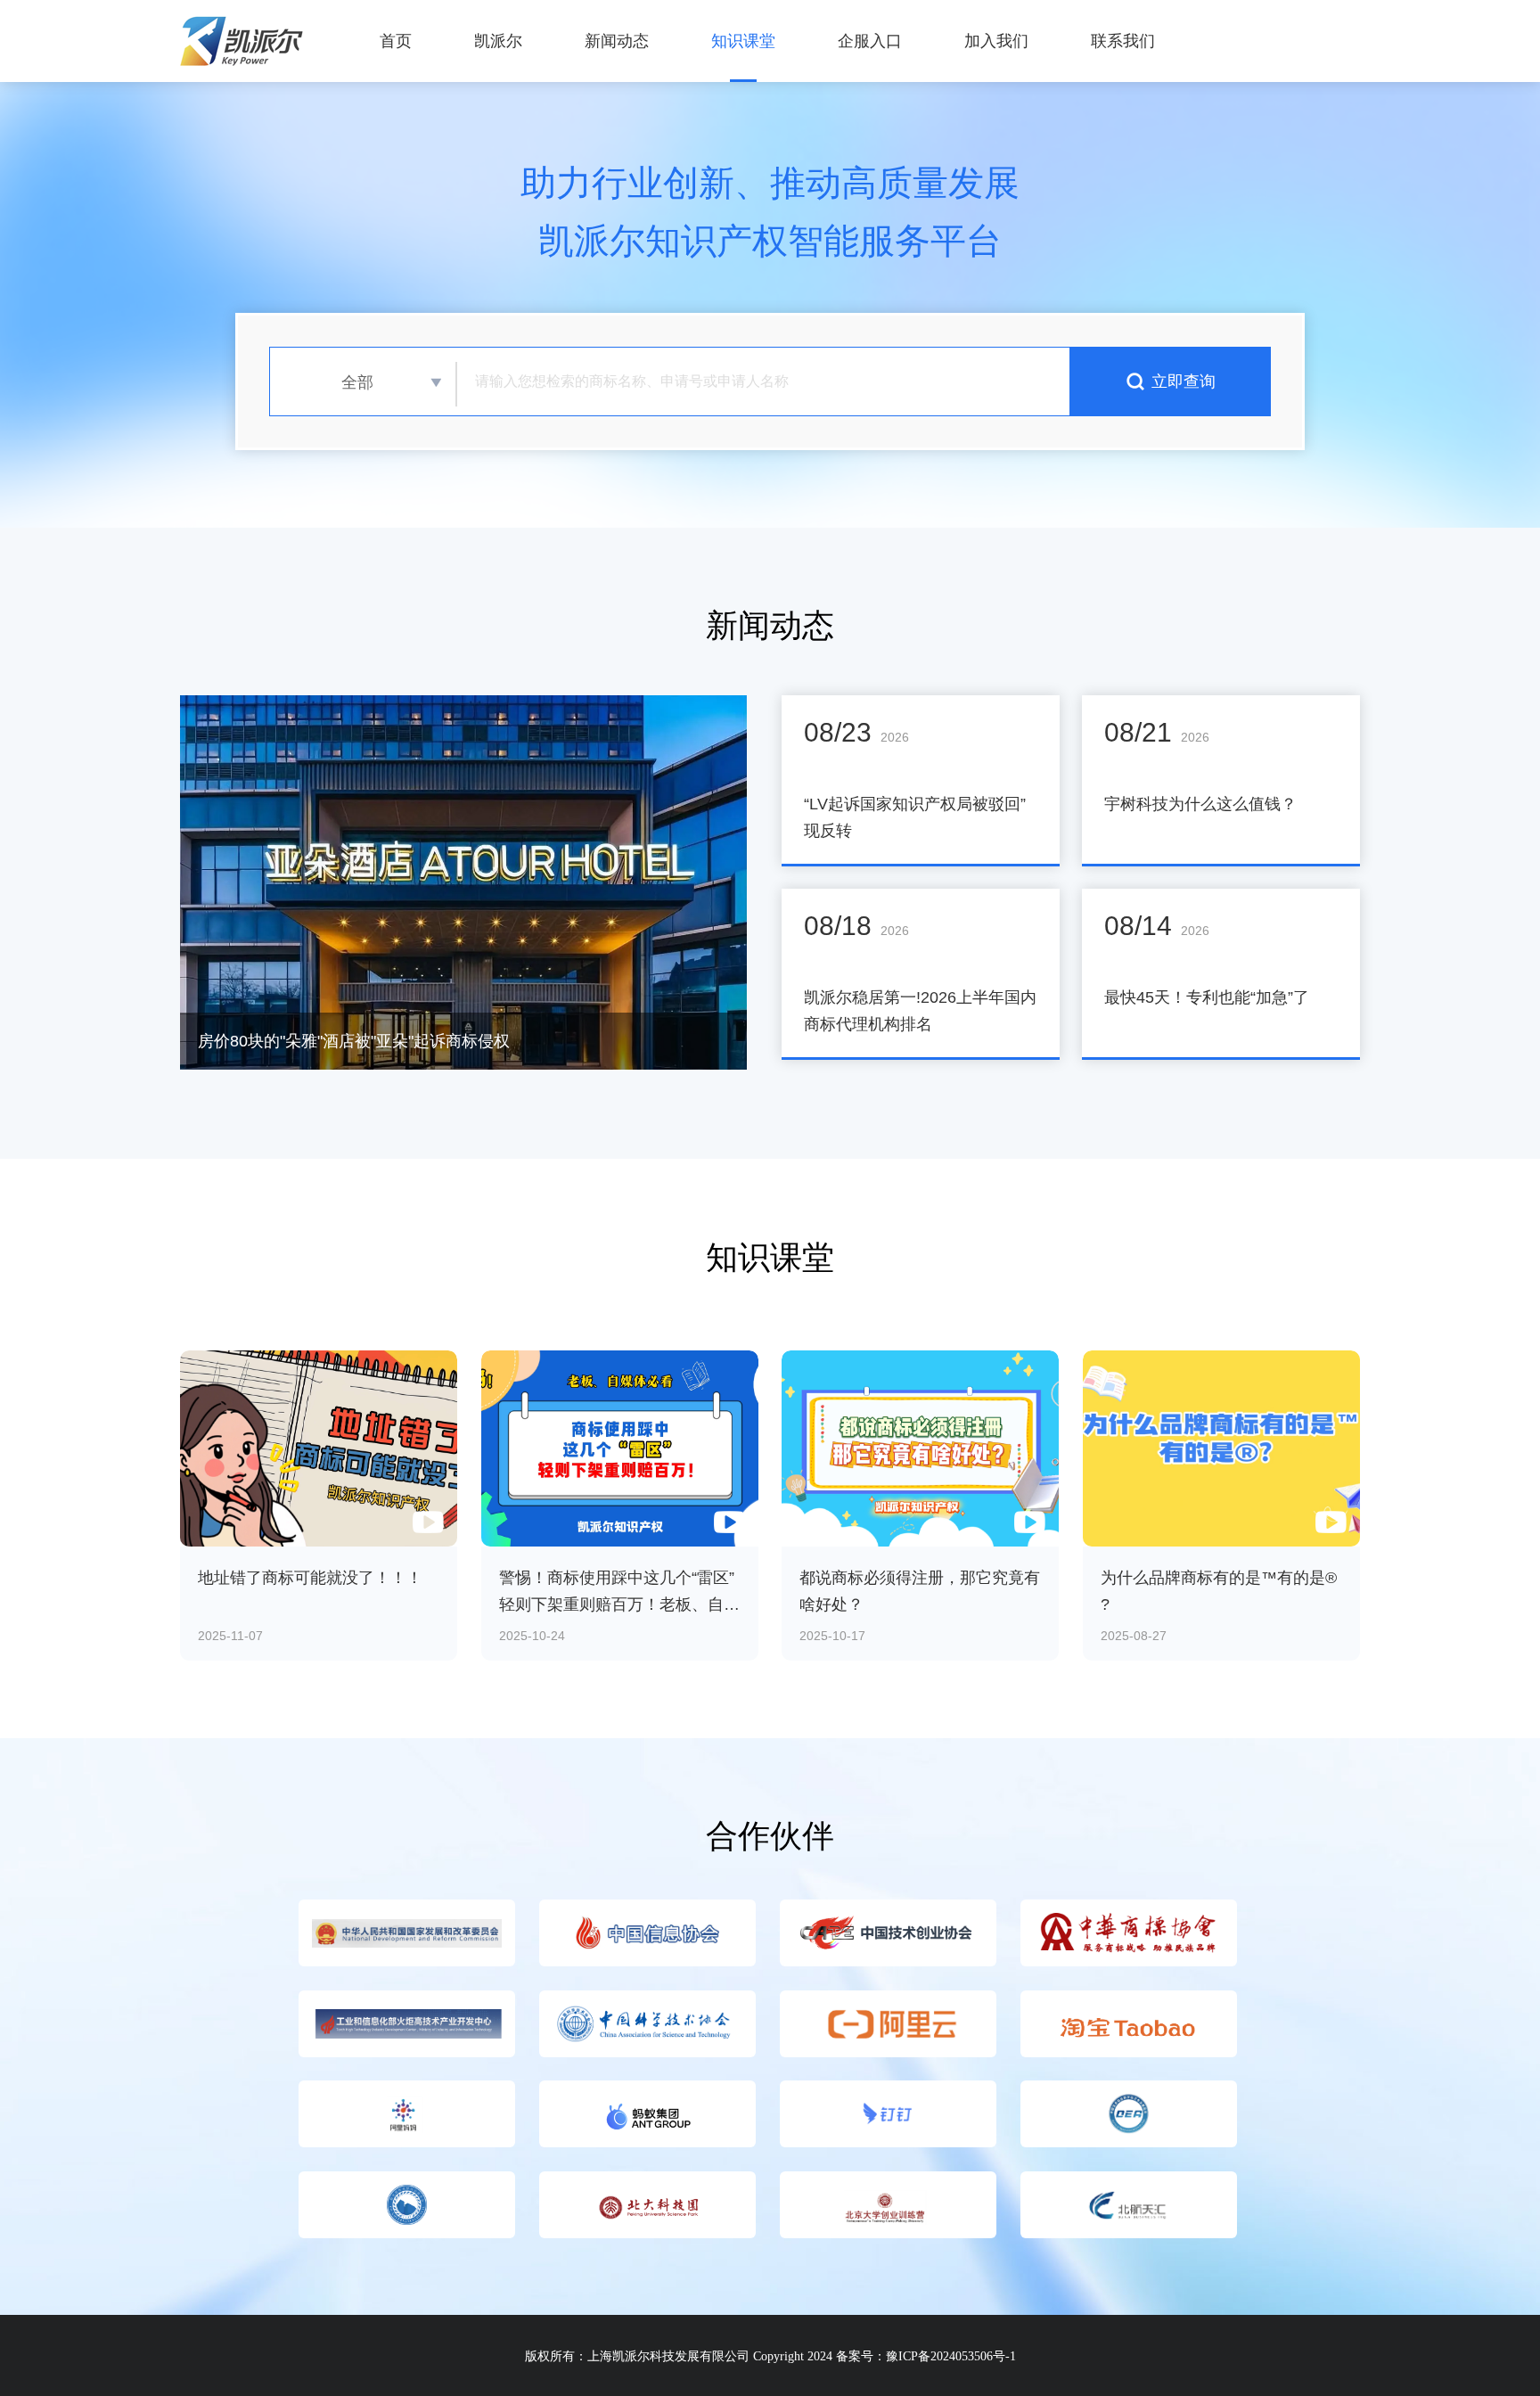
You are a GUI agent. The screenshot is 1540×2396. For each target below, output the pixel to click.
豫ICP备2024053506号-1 (951, 2356)
